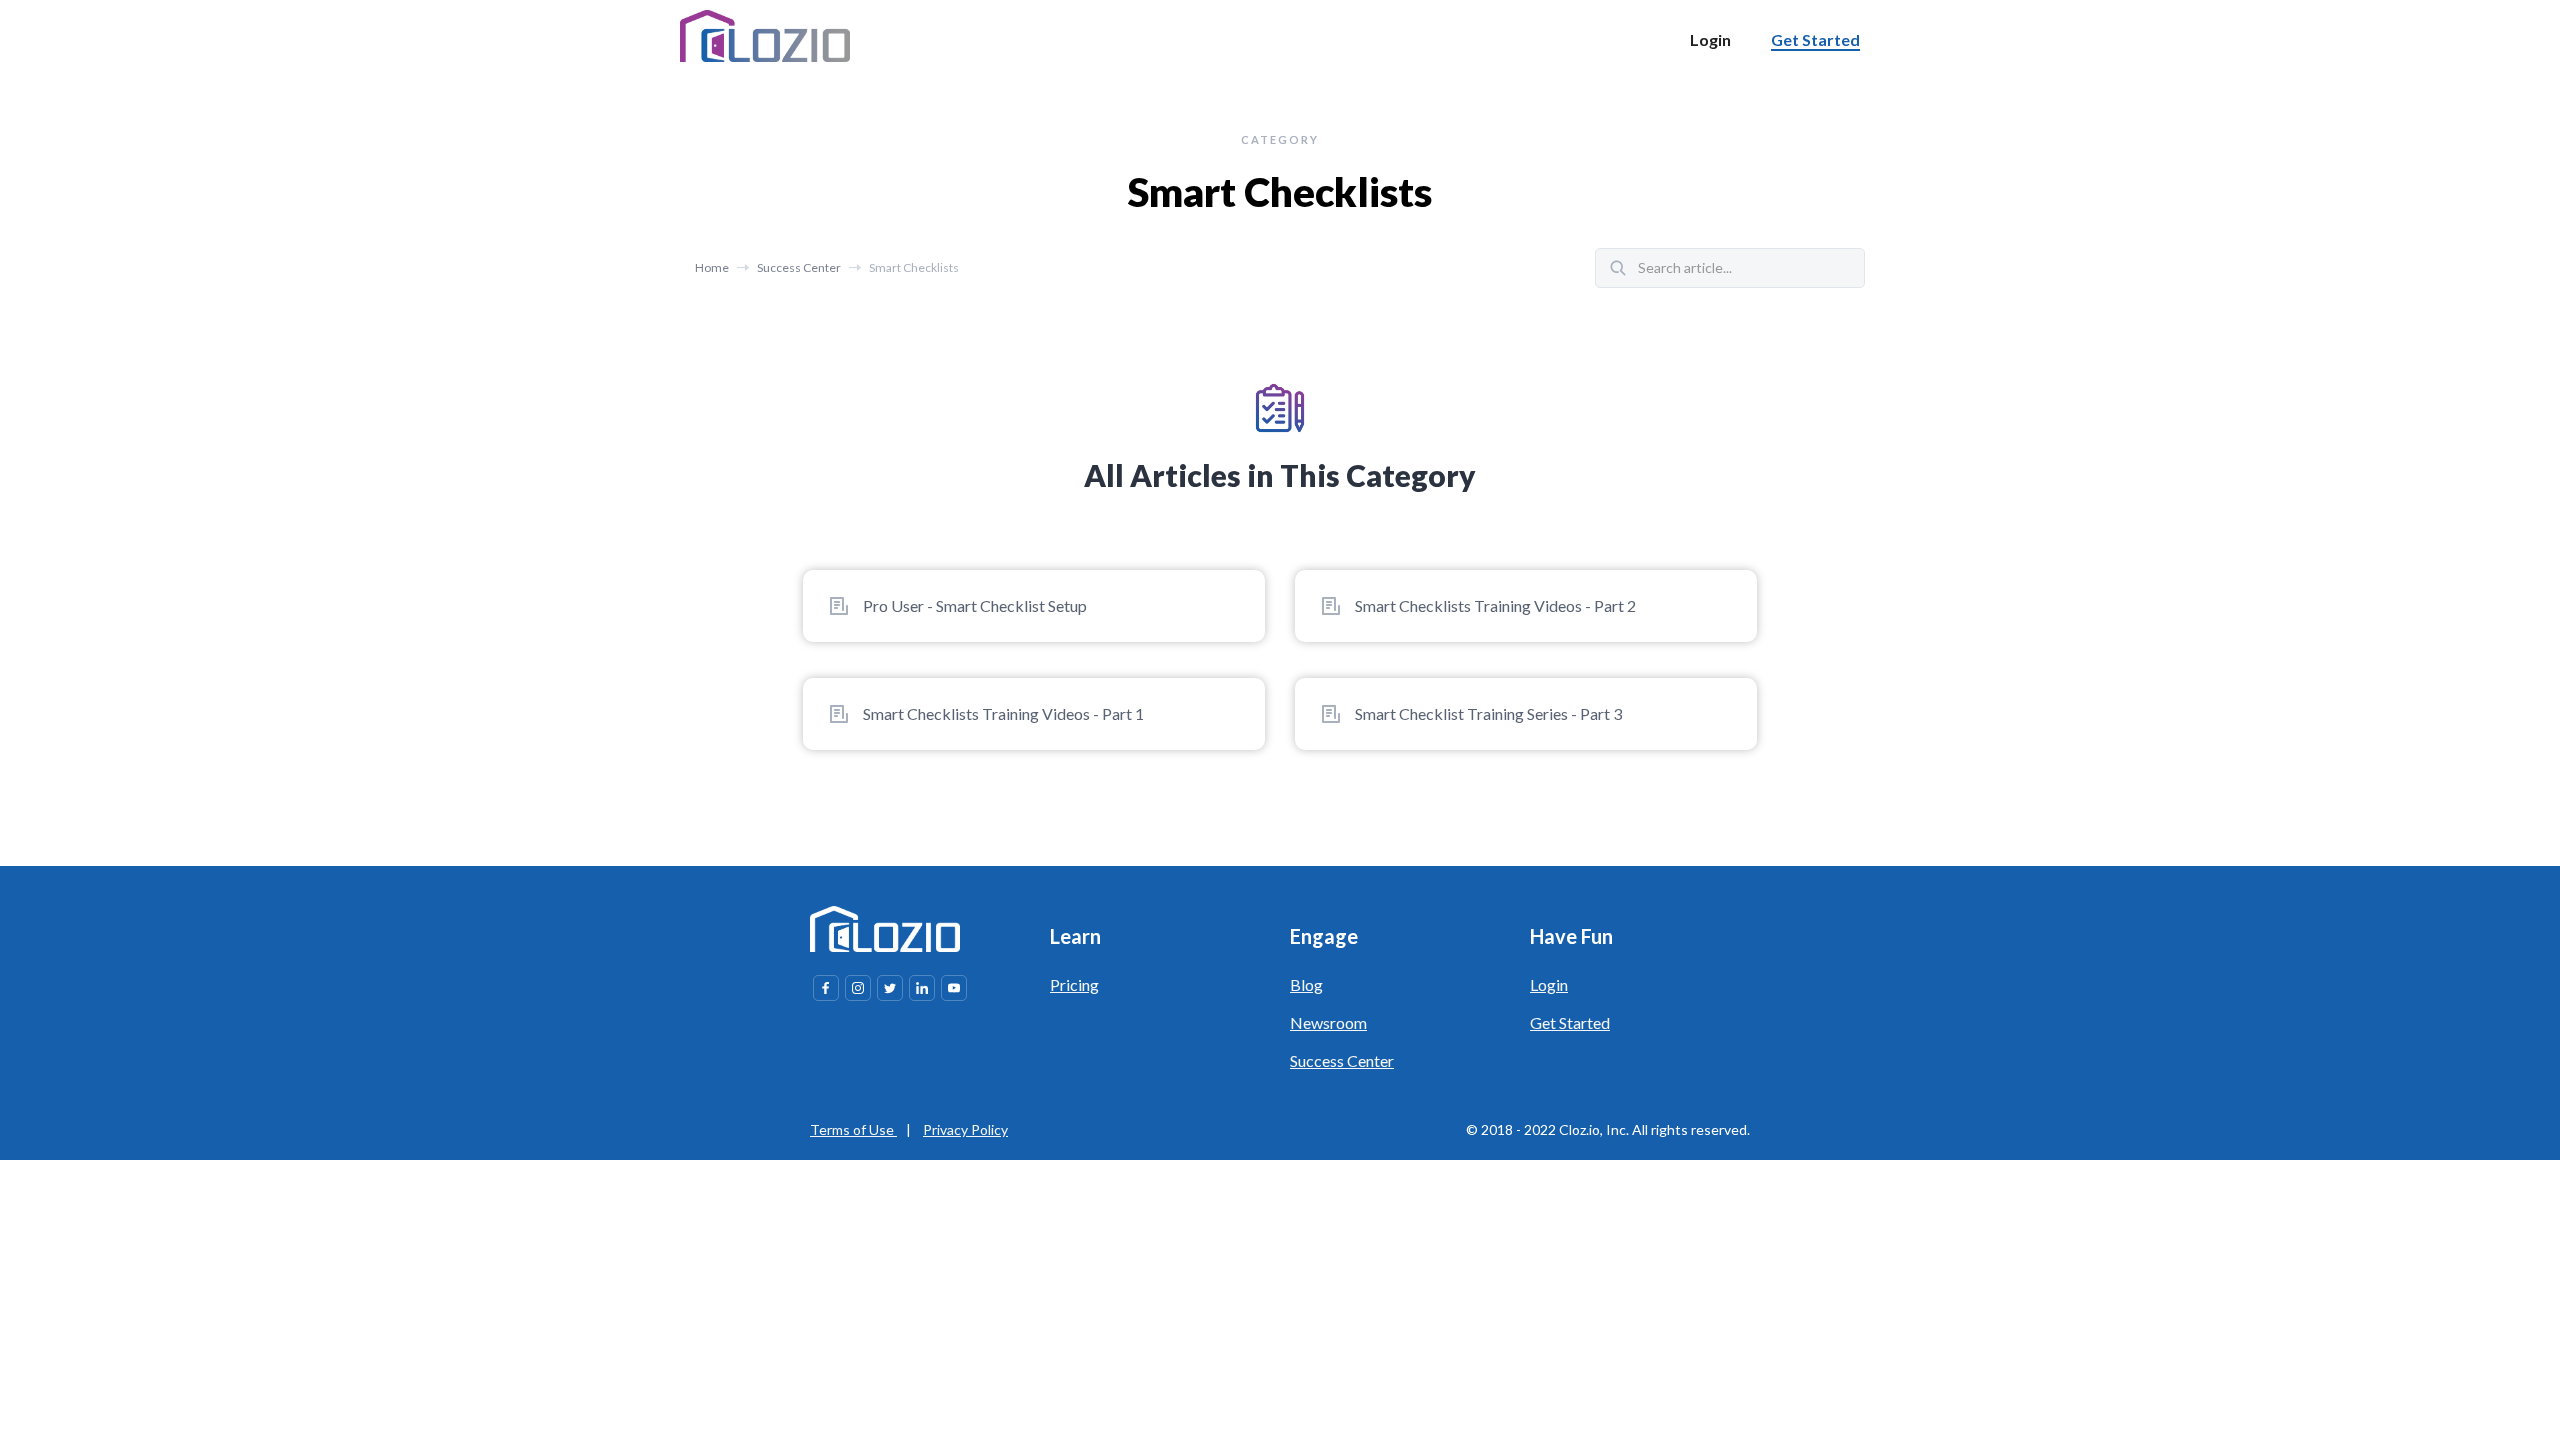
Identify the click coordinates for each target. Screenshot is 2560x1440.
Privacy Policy (965, 1129)
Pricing (1074, 984)
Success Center (799, 267)
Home (712, 267)
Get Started (1570, 1022)
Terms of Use (853, 1129)
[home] (765, 36)
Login (1549, 984)
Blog (1306, 984)
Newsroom (1328, 1022)
